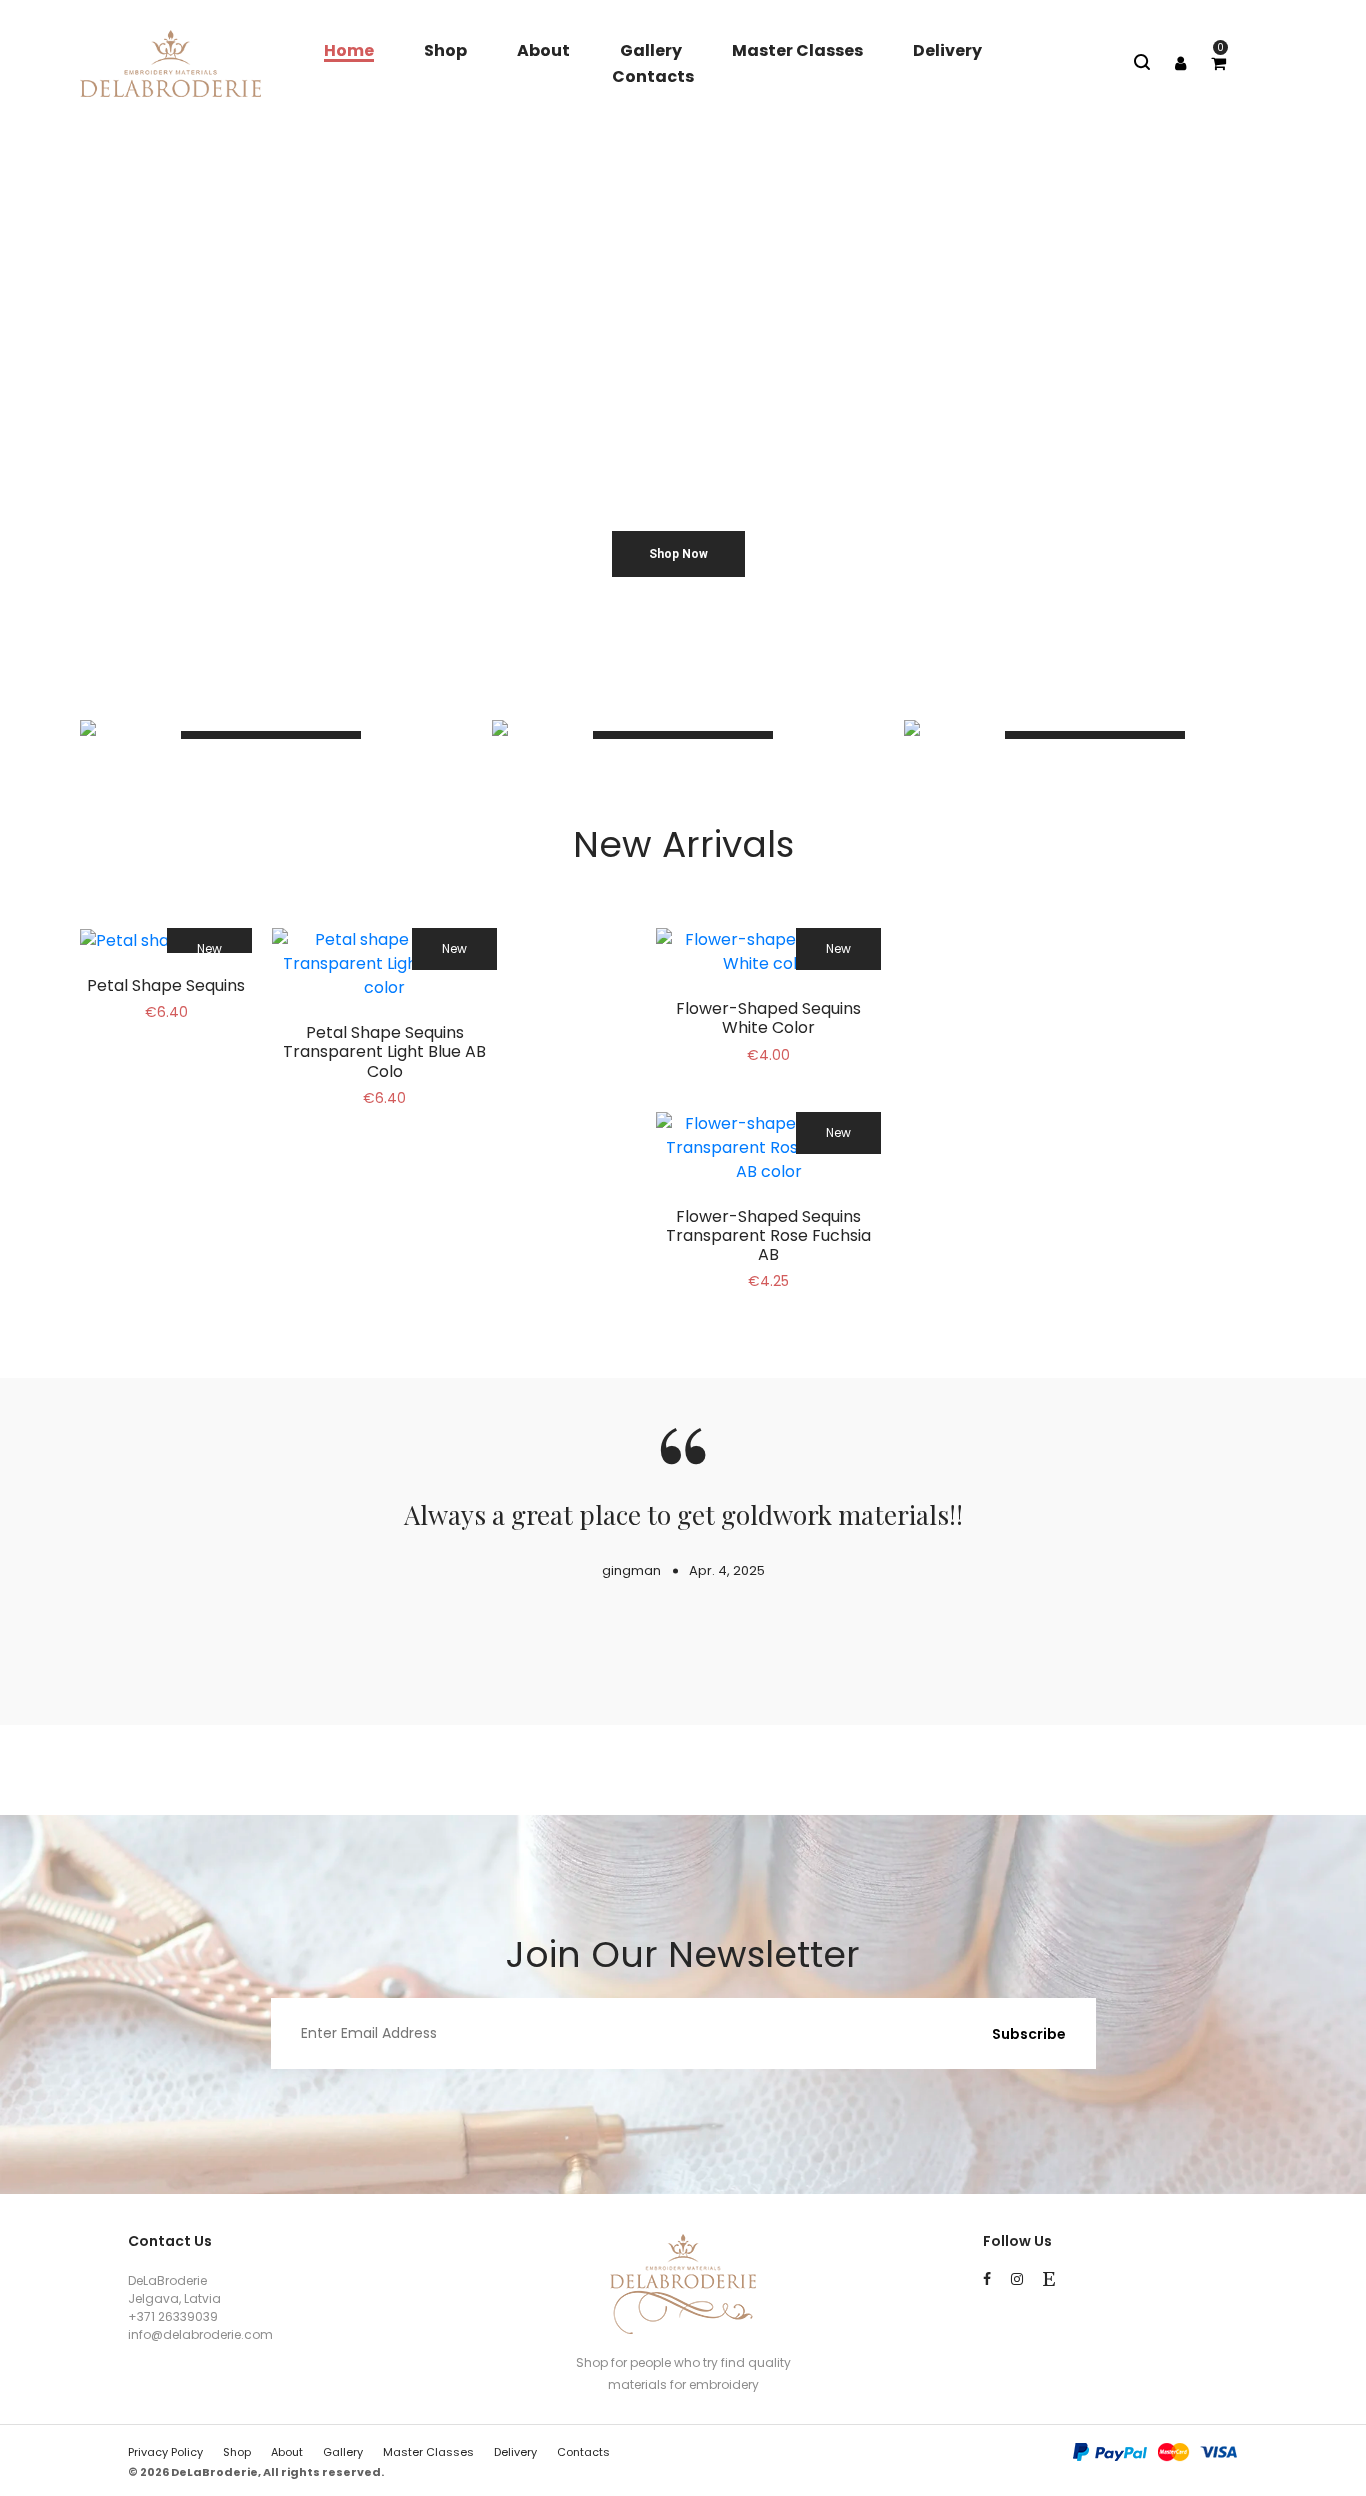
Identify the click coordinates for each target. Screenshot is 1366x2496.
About (543, 50)
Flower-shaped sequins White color (768, 1018)
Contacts (653, 76)
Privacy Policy (165, 2452)
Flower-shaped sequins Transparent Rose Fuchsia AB (768, 1235)
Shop (445, 50)
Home (349, 50)
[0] (1218, 63)
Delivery (947, 50)
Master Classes (797, 50)
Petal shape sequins (166, 985)
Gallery (651, 50)
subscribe (1029, 2034)
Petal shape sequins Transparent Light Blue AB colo (384, 1051)
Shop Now (678, 554)
